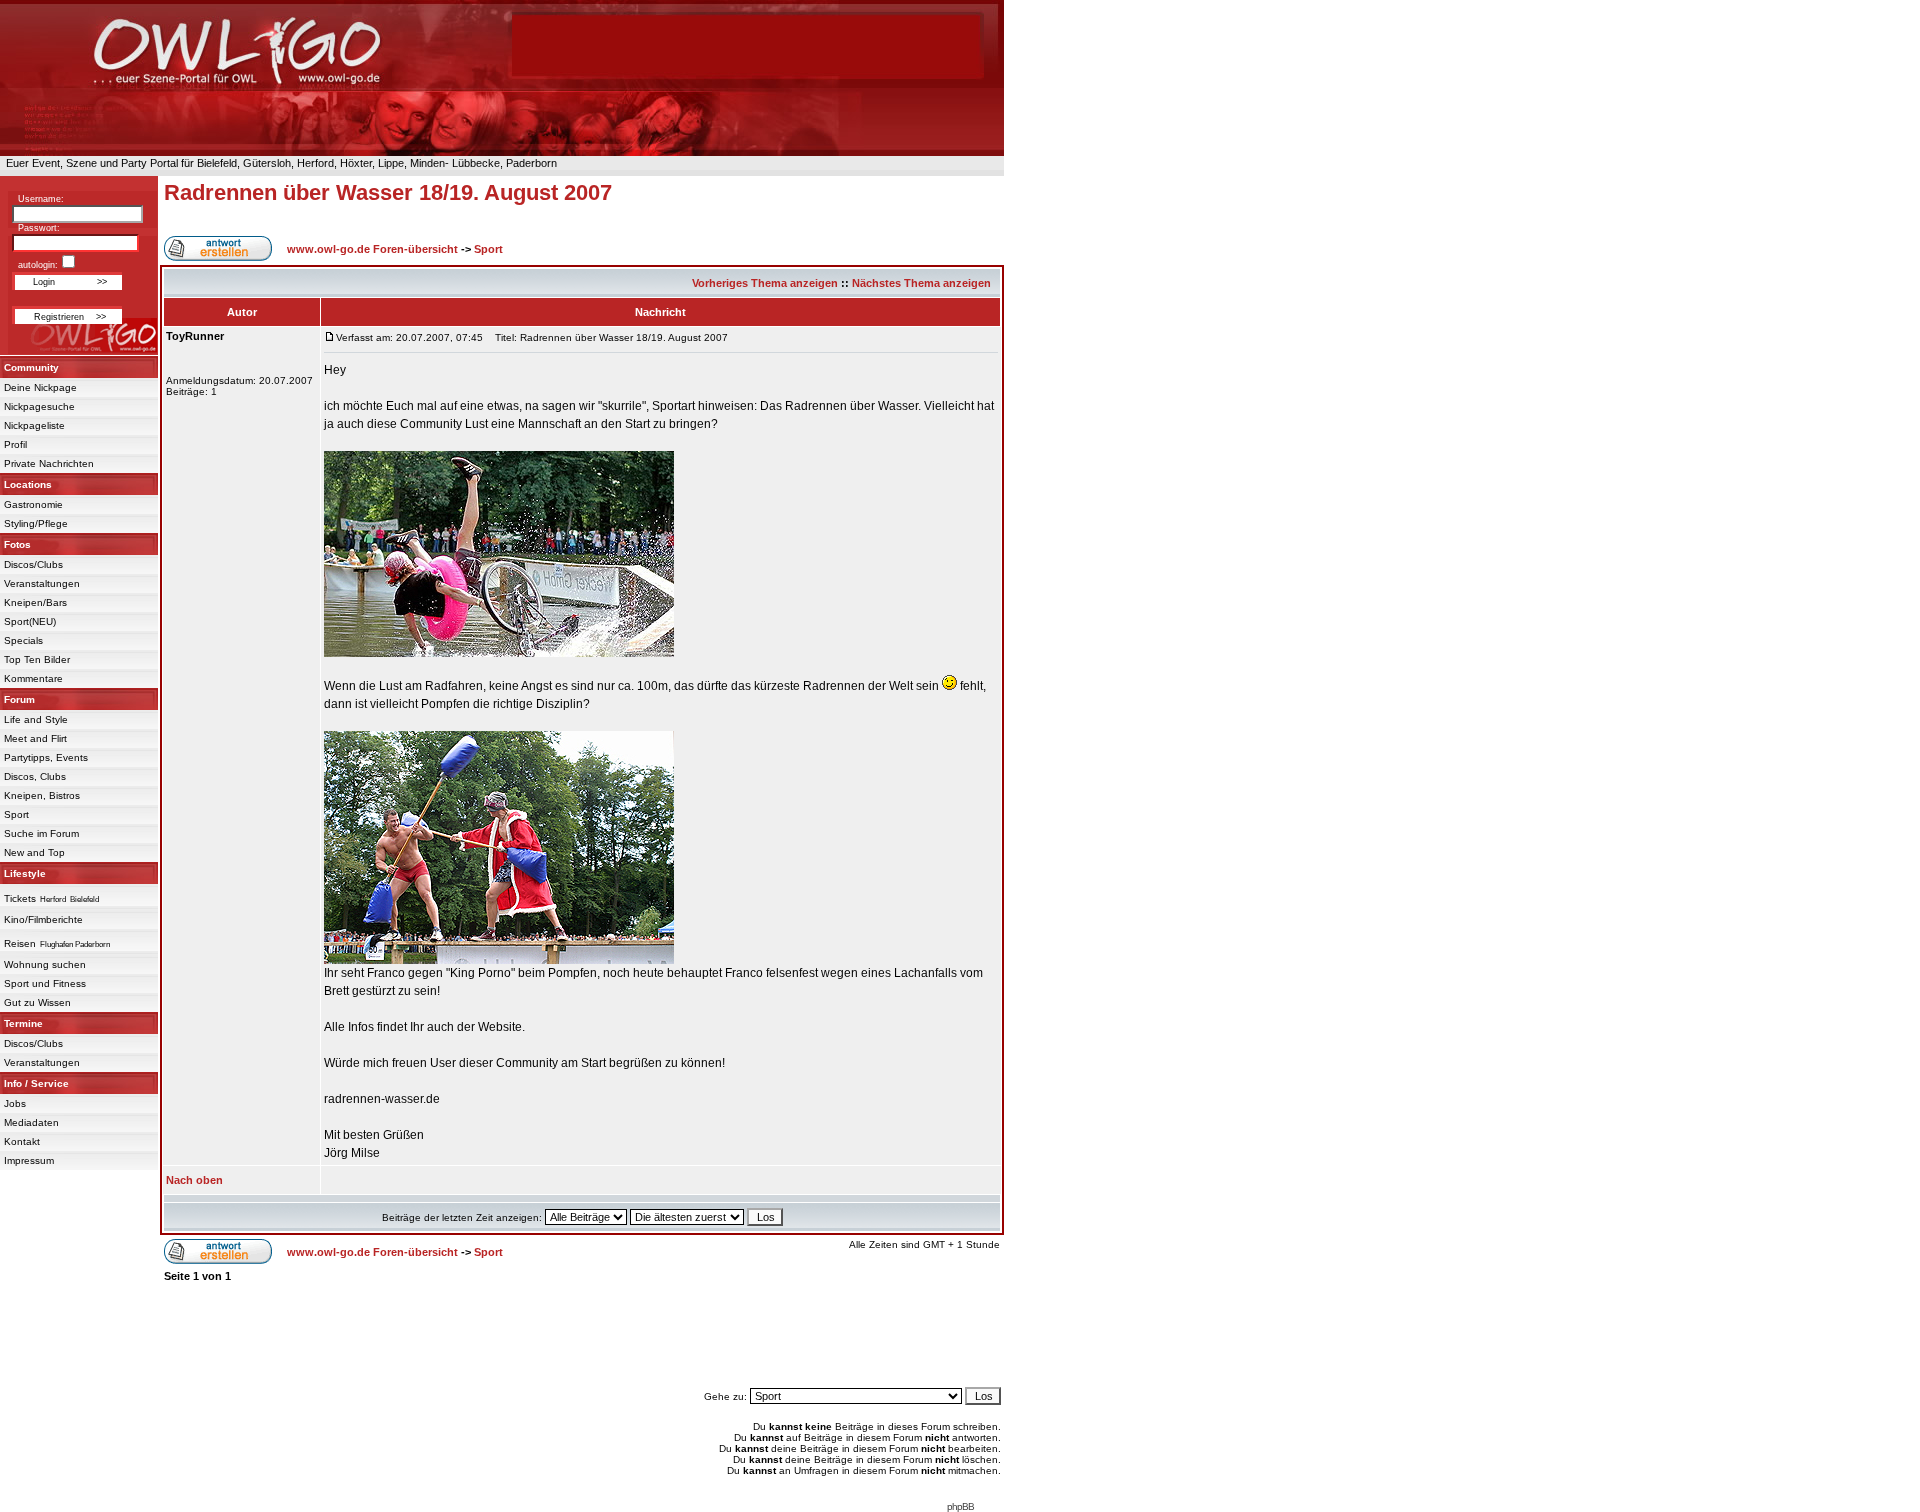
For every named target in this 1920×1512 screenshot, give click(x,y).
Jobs (15, 1103)
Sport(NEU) (30, 621)
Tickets (20, 898)
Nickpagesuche (39, 406)
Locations (28, 484)
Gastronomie (33, 504)
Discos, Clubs (35, 776)
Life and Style (36, 719)
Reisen (20, 943)
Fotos (17, 544)
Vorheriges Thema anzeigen (765, 283)
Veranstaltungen (42, 583)
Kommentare (33, 678)
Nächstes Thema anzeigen (921, 283)
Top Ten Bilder (37, 659)
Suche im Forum (41, 833)
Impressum (29, 1160)
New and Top (34, 852)
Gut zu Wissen (37, 1002)
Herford (53, 899)
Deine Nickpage (40, 387)
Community (31, 367)
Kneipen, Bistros (42, 795)
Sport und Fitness (45, 983)
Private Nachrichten (49, 463)
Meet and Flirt (35, 738)
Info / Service (36, 1083)
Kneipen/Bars (35, 602)
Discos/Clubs (33, 564)
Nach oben (194, 1180)
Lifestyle (25, 873)
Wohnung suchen (45, 964)
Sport (16, 814)
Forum (19, 699)
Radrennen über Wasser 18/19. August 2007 (388, 192)
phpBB (960, 1506)
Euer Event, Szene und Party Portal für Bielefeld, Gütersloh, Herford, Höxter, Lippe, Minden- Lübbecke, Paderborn (278, 163)
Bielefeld (84, 899)
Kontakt (22, 1141)
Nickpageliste (34, 425)
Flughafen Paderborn (75, 944)
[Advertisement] (582, 1335)
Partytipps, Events (46, 757)
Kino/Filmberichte (43, 919)
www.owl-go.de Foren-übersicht (372, 249)
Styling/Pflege (36, 523)
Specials (23, 640)
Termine (23, 1023)
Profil (15, 444)
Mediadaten (31, 1122)
